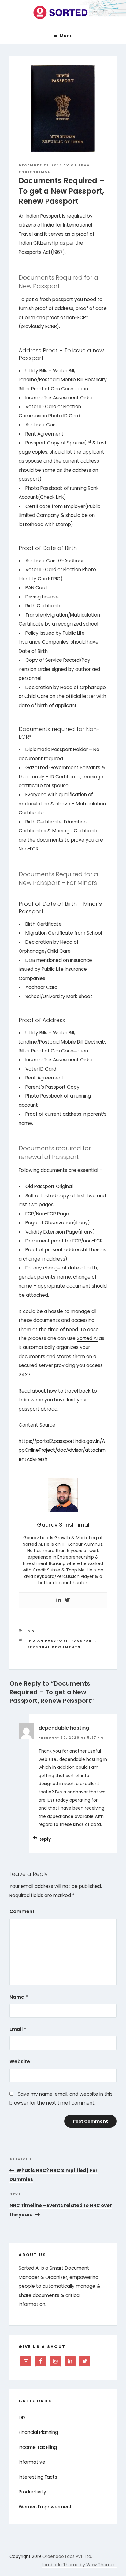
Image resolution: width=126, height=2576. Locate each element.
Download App (37, 1333)
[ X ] (115, 1241)
